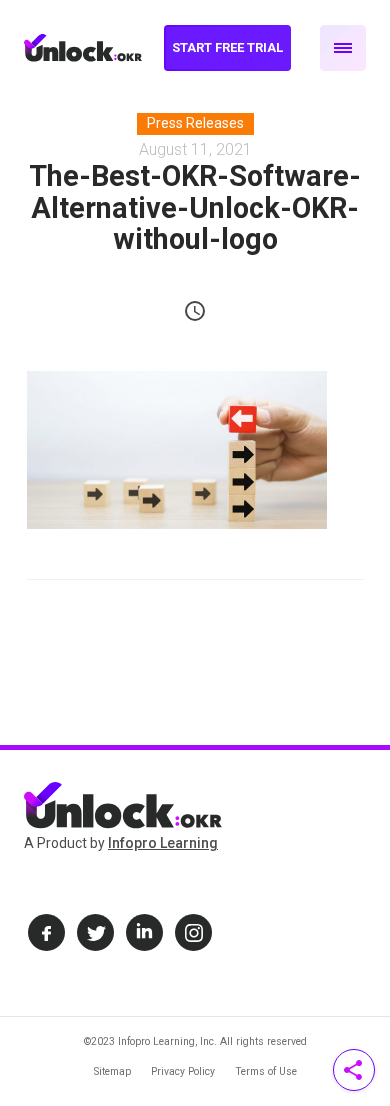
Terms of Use (266, 1071)
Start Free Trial (227, 47)
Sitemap (112, 1071)
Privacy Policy (183, 1071)
